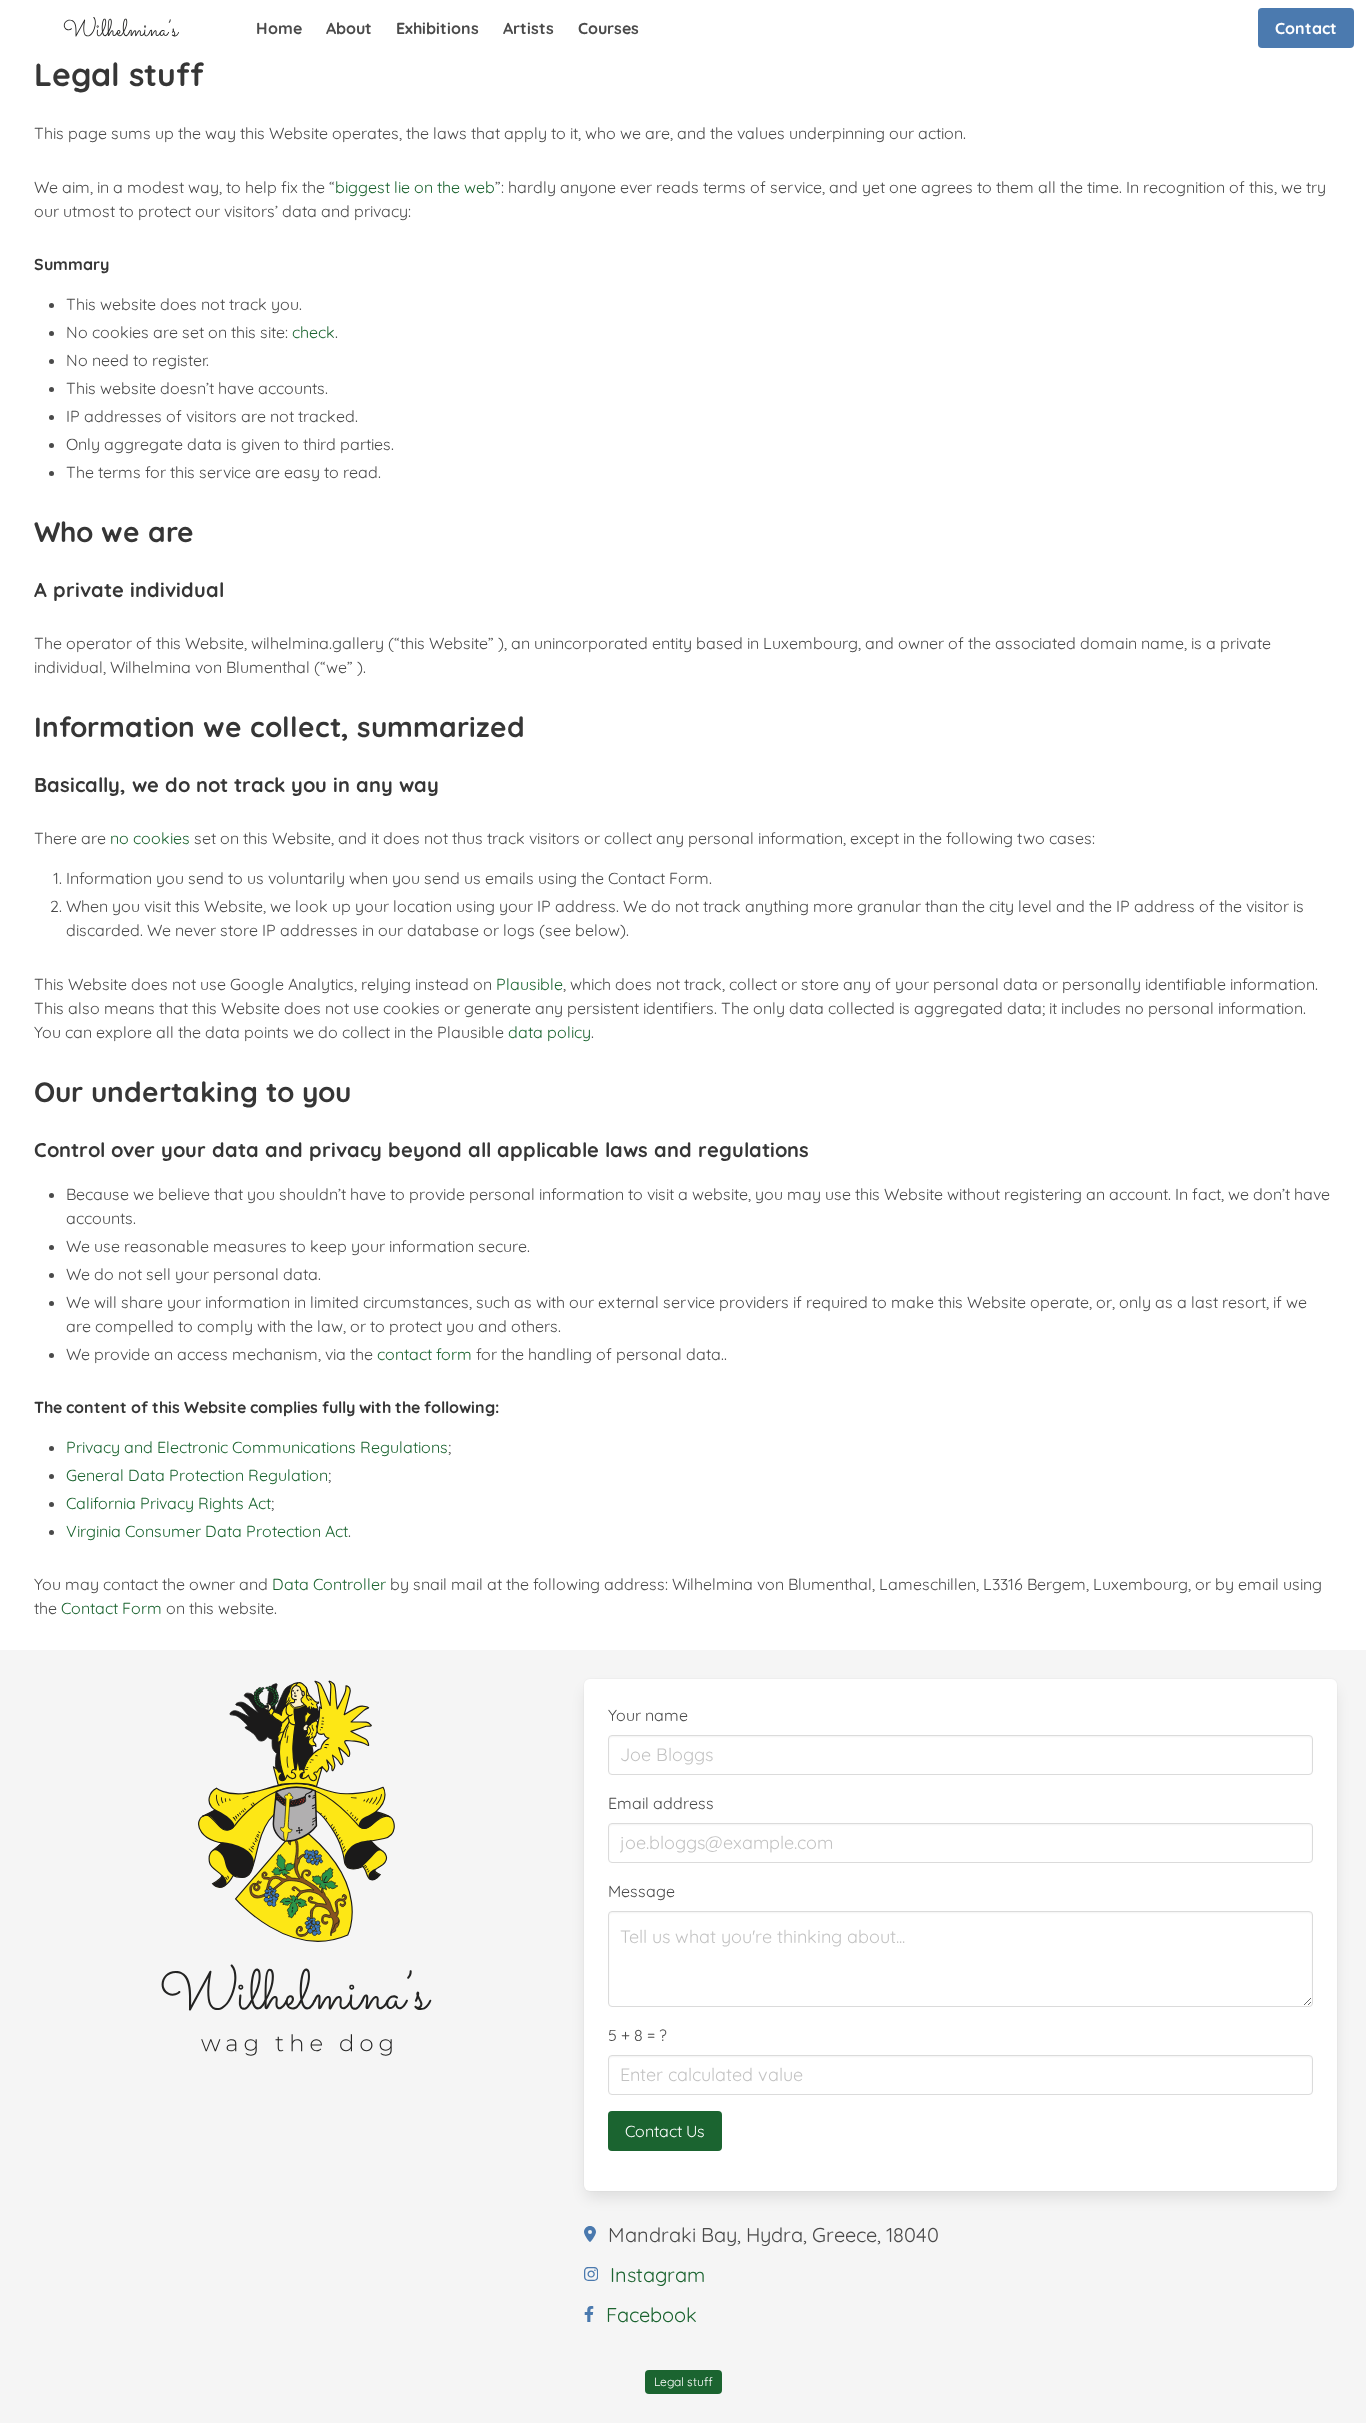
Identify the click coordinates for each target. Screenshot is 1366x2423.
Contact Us (665, 2131)
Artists (528, 28)
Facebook (651, 2314)
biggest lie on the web (415, 187)
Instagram (657, 2274)
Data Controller (329, 1584)
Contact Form (111, 1608)
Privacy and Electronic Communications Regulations (257, 1447)
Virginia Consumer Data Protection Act (207, 1531)
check (313, 332)
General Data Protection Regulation (197, 1475)
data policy (549, 1032)
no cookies (150, 838)
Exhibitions (437, 28)
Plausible (529, 984)
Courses (608, 28)
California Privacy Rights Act (168, 1503)
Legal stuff (683, 2381)
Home (279, 28)
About (349, 28)
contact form (424, 1354)
